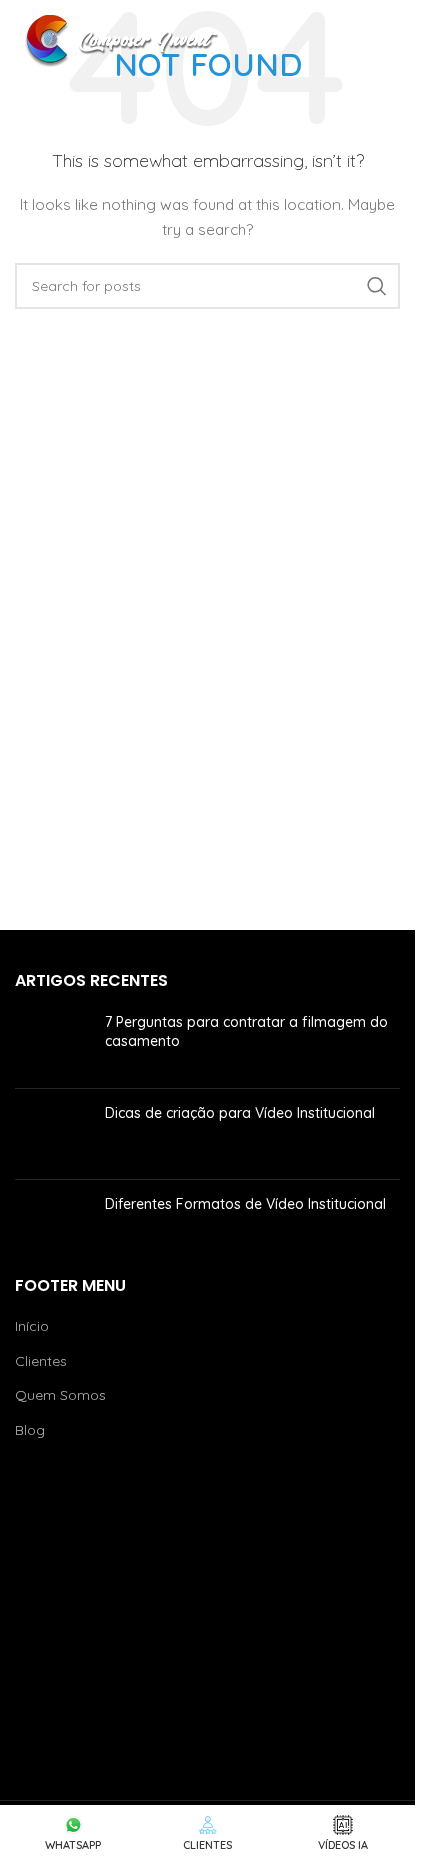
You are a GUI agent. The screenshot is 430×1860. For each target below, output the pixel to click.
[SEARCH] (377, 286)
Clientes (41, 1361)
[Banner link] (207, 1610)
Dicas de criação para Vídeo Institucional (240, 1113)
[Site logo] (125, 39)
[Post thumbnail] (52, 1043)
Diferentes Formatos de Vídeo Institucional (245, 1204)
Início (32, 1326)
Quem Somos (60, 1395)
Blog (30, 1430)
